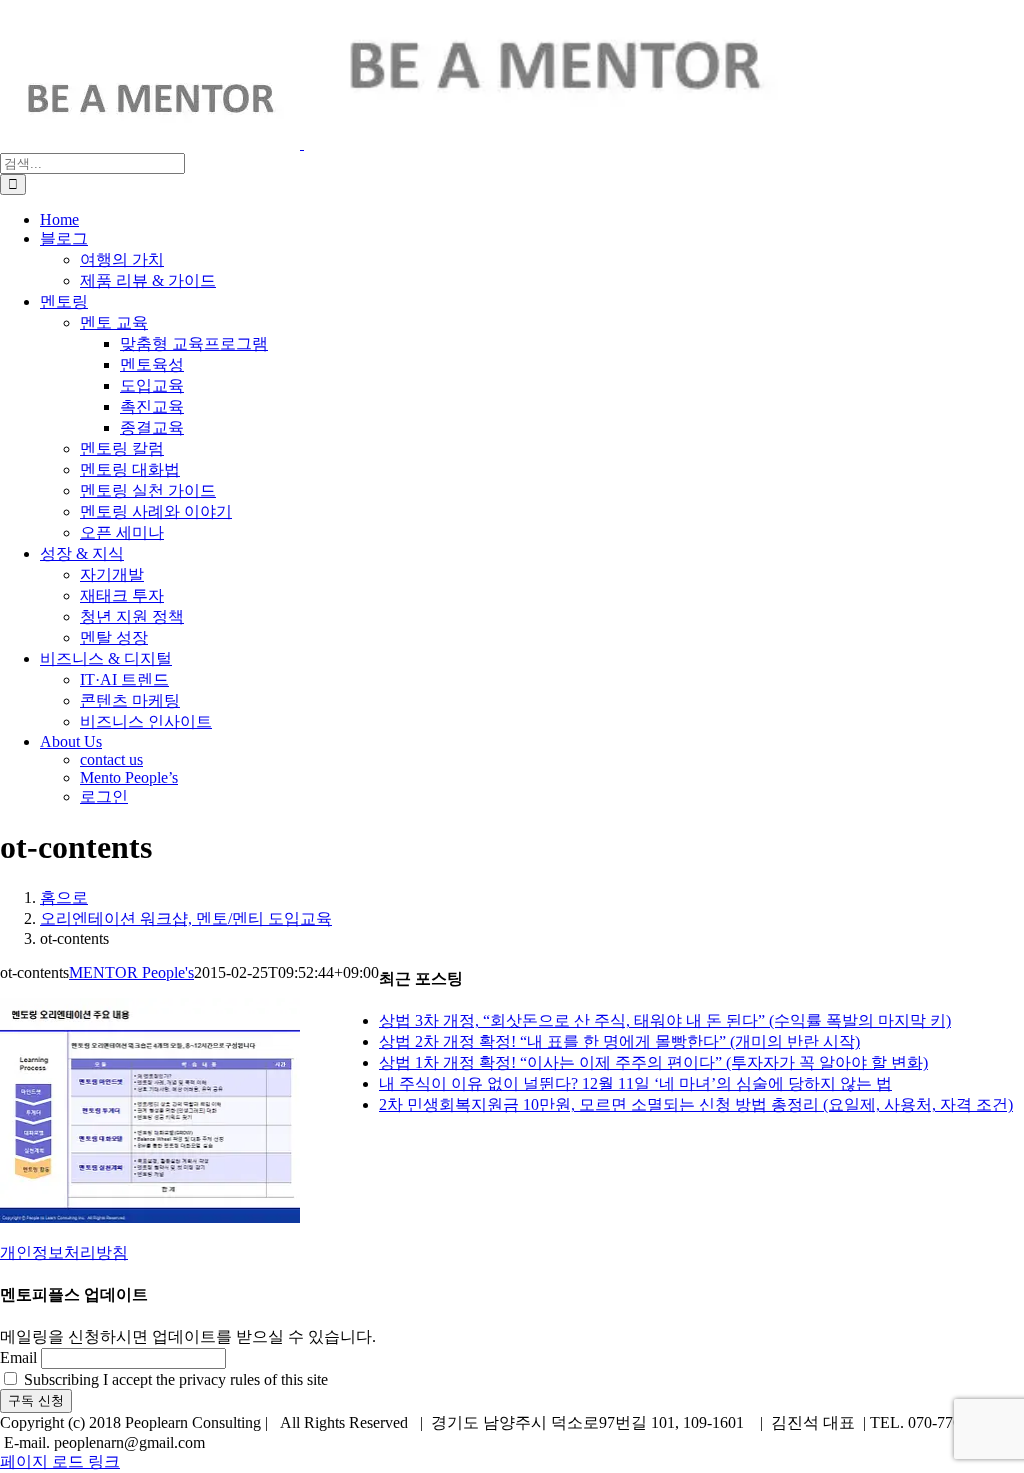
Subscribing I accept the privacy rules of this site (174, 1379)
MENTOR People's (131, 972)
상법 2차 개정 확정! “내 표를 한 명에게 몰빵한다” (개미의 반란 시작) (619, 1041)
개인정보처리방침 (64, 1252)
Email (18, 1357)
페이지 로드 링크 (60, 1461)
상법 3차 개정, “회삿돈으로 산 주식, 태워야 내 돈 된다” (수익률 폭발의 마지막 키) (665, 1020)
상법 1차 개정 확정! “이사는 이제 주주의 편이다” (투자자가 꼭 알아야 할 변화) (653, 1062)
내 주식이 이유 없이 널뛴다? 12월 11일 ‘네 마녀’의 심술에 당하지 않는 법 (635, 1083)
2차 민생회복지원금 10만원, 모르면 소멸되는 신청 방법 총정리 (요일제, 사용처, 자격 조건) (696, 1104)
